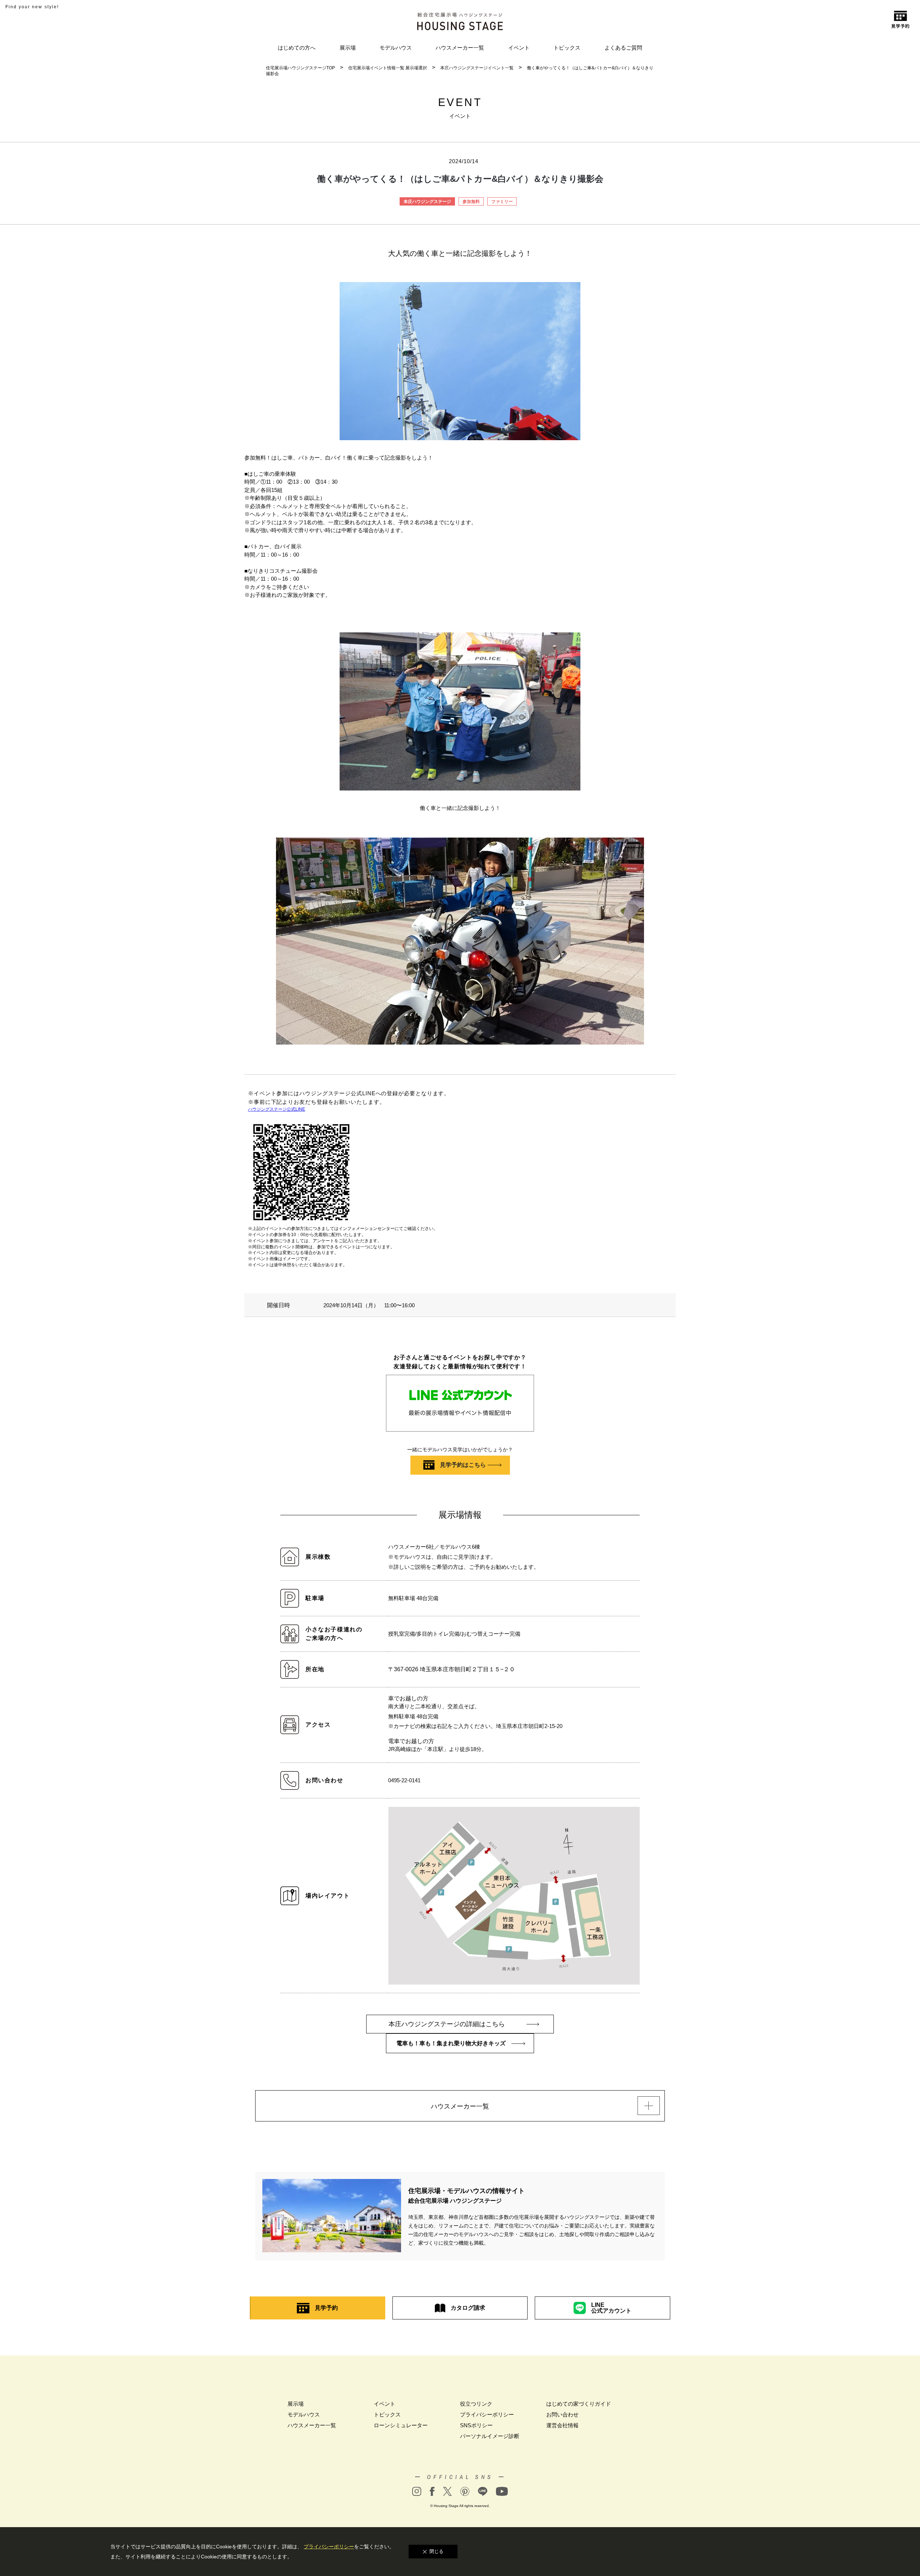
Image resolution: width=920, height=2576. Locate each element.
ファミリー (502, 202)
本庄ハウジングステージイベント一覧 (477, 68)
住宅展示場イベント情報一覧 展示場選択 (388, 68)
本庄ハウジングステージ (427, 202)
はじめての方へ (297, 48)
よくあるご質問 (623, 48)
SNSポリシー (476, 2425)
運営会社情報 (562, 2425)
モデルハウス (396, 48)
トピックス (567, 48)
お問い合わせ (562, 2414)
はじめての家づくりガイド (579, 2404)
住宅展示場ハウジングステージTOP (300, 68)
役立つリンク (476, 2404)
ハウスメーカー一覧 (460, 48)
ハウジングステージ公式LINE (277, 1109)
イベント (519, 48)
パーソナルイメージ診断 (490, 2436)
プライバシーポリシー (487, 2414)
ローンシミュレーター (401, 2425)
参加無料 (471, 202)
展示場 (348, 48)
